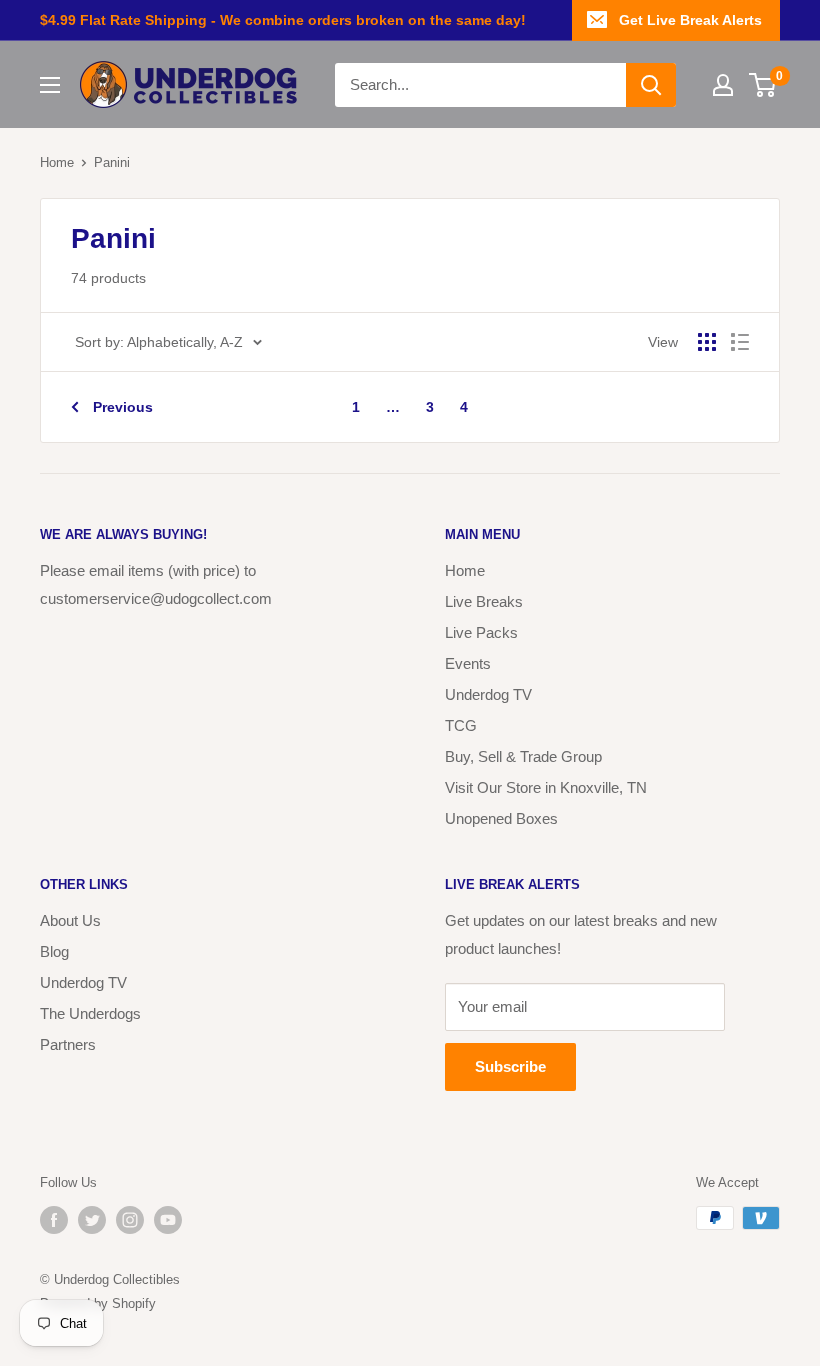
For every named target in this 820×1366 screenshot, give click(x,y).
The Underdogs (90, 1013)
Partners (68, 1044)
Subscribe (510, 1066)
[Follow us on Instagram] (130, 1220)
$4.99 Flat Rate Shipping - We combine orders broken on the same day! (283, 20)
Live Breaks (484, 601)
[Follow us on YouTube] (168, 1220)
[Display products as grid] (707, 342)
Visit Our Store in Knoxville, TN (546, 787)
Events (468, 663)
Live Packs (481, 632)
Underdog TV (488, 694)
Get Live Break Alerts (690, 20)
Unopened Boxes (501, 818)
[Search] (651, 85)
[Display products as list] (740, 342)
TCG (461, 725)
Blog (54, 951)
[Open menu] (50, 85)
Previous (123, 407)
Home (57, 162)
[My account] (723, 85)
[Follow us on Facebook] (54, 1220)
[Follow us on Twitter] (92, 1220)
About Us (70, 920)
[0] (763, 85)
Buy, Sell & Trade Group (523, 756)
